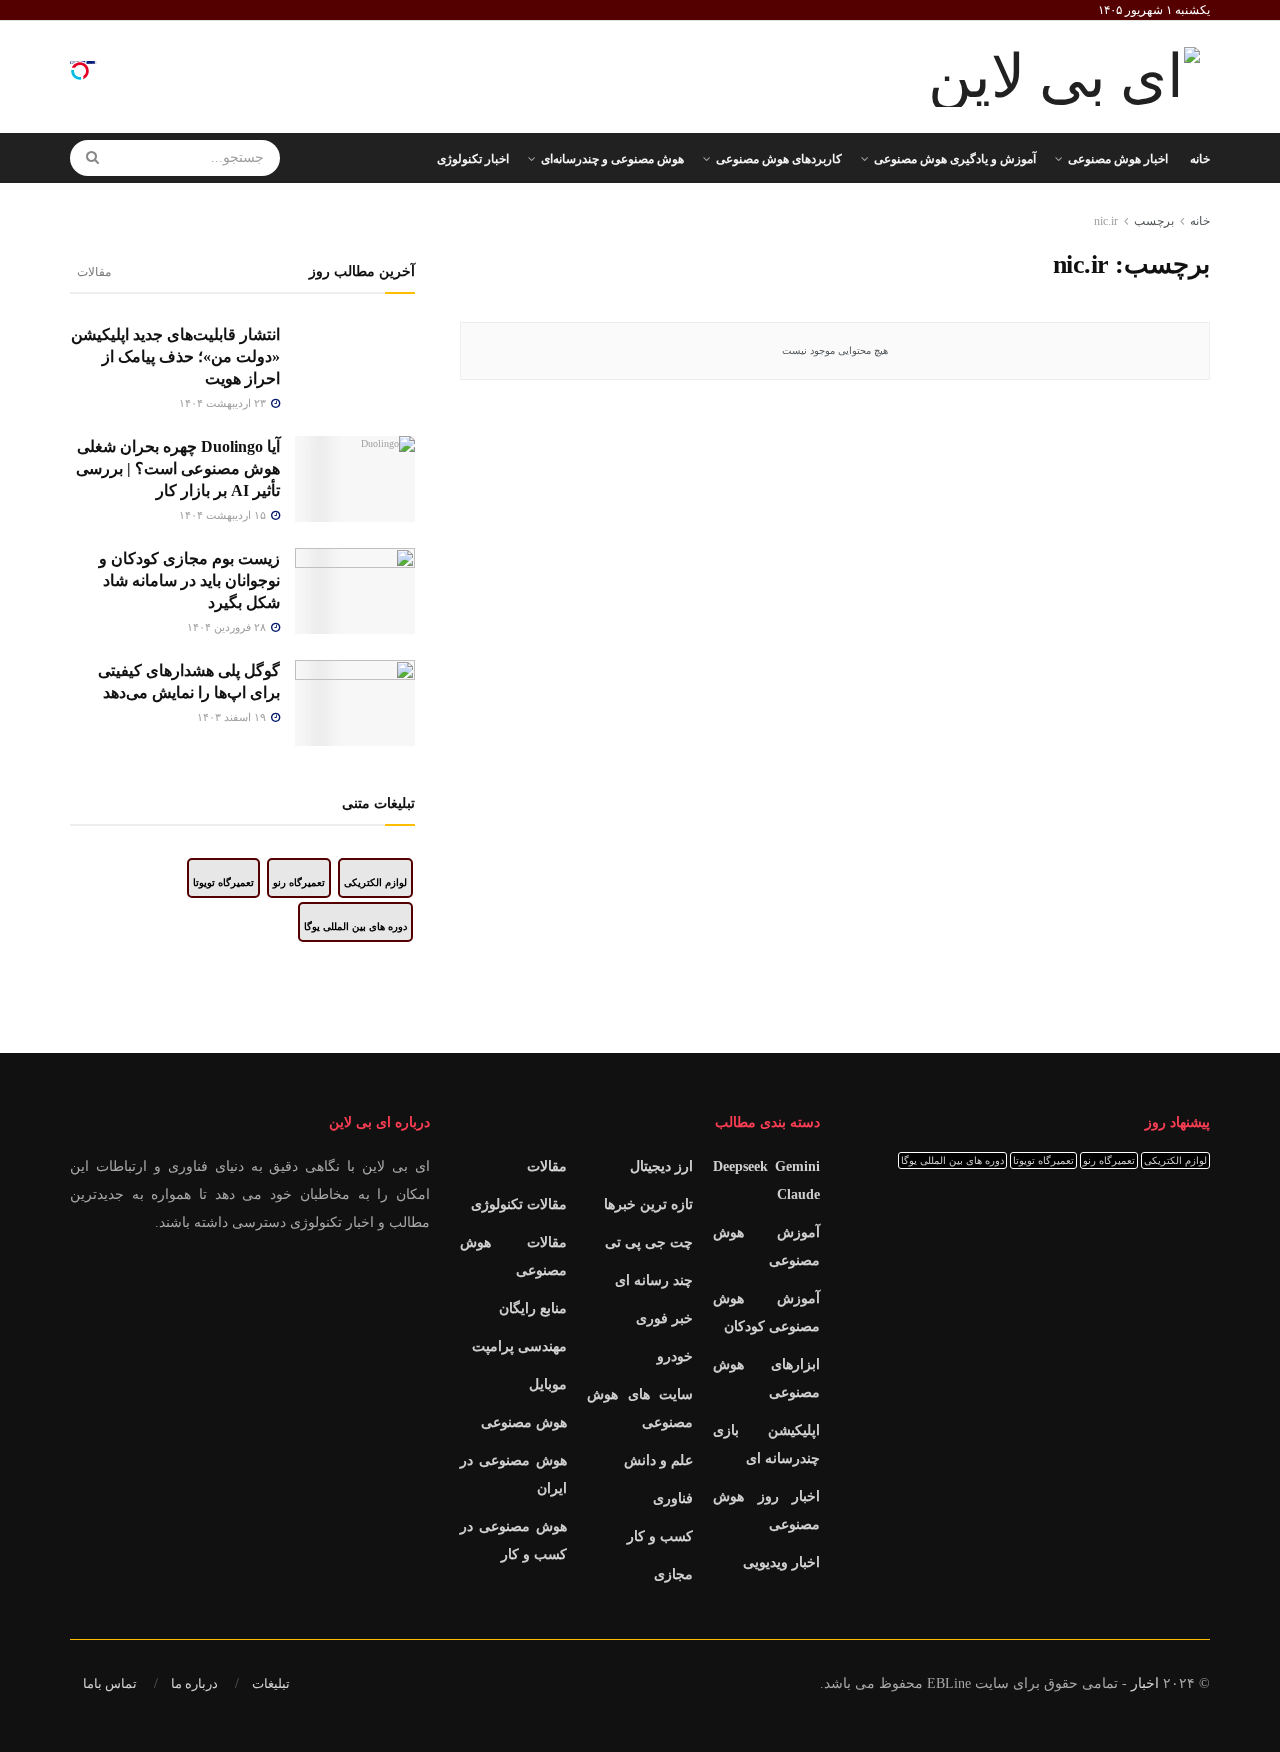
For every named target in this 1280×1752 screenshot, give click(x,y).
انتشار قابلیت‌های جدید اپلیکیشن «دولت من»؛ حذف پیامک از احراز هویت (175, 356)
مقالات (94, 272)
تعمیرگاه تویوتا (223, 882)
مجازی (673, 1574)
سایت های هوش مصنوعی (640, 1408)
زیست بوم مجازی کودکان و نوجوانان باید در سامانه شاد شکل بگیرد (189, 580)
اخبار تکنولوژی (473, 159)
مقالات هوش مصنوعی (513, 1256)
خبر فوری (664, 1318)
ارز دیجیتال (661, 1166)
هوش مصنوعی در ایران (513, 1474)
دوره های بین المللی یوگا (355, 926)
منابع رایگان (533, 1308)
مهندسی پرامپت (519, 1346)
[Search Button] (85, 158)
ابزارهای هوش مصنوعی (766, 1378)
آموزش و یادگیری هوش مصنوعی (955, 159)
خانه (1200, 159)
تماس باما (110, 1683)
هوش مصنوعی (524, 1422)
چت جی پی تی (649, 1242)
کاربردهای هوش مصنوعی (779, 159)
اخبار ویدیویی (781, 1562)
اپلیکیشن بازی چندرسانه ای (766, 1444)
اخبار (1145, 1683)
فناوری (673, 1498)
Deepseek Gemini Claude (766, 1180)
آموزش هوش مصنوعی (766, 1246)
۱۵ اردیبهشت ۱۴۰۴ (224, 515)
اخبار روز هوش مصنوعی (766, 1510)
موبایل (548, 1384)
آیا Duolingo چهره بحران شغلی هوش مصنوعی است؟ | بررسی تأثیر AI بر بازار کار (178, 468)
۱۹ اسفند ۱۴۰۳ (233, 717)
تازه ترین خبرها (648, 1204)
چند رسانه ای (654, 1280)
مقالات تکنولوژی (519, 1204)
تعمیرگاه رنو (299, 882)
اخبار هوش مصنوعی (1118, 159)
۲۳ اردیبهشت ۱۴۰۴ (224, 403)
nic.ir (1106, 221)
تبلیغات (271, 1683)
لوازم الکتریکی (375, 882)
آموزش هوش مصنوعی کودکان (766, 1312)
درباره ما (194, 1683)
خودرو (675, 1356)
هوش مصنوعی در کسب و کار (513, 1540)
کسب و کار (660, 1536)
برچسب (1154, 221)
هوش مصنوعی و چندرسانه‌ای (612, 159)
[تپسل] (80, 71)
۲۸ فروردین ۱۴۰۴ (228, 627)
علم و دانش (658, 1460)
